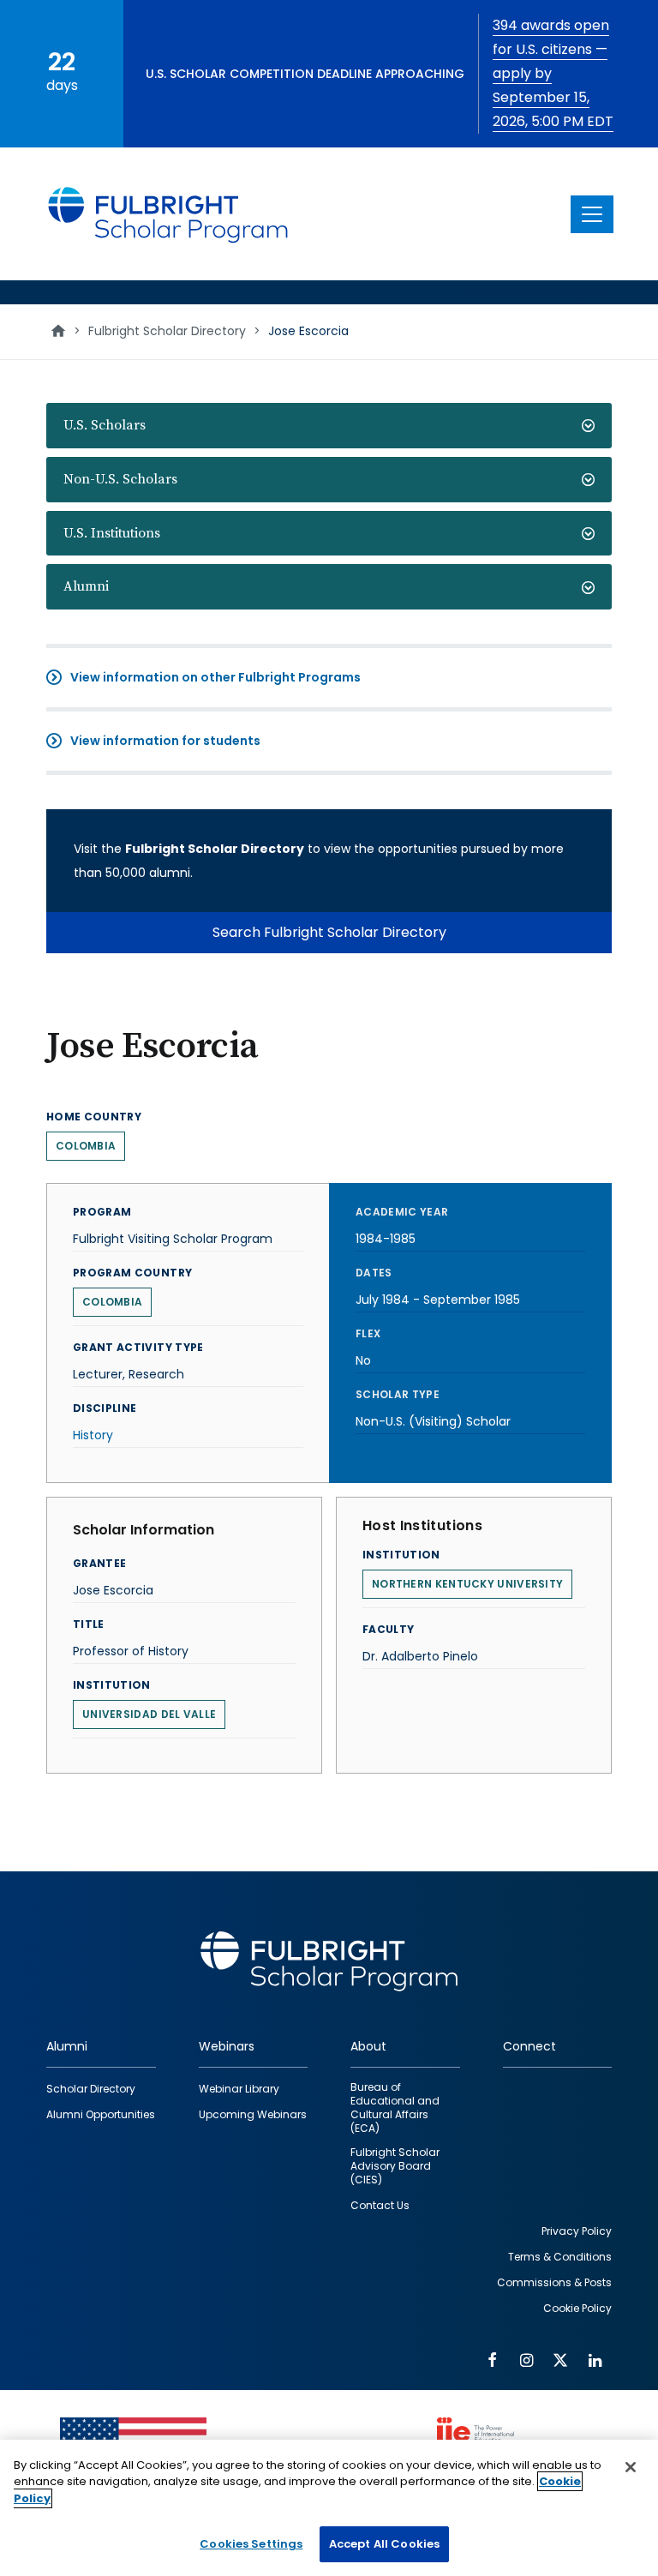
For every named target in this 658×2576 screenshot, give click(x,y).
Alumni (86, 586)
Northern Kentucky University (467, 1584)
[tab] (329, 426)
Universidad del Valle (149, 1714)
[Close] (631, 2467)
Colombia (86, 1146)
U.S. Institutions (112, 533)
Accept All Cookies (384, 2544)
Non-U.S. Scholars (120, 479)
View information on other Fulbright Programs (215, 677)
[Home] (169, 214)
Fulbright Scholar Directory (167, 331)
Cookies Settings (251, 2544)
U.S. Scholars (105, 425)
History (93, 1435)
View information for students (165, 741)
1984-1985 (386, 1239)
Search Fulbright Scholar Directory (329, 932)
